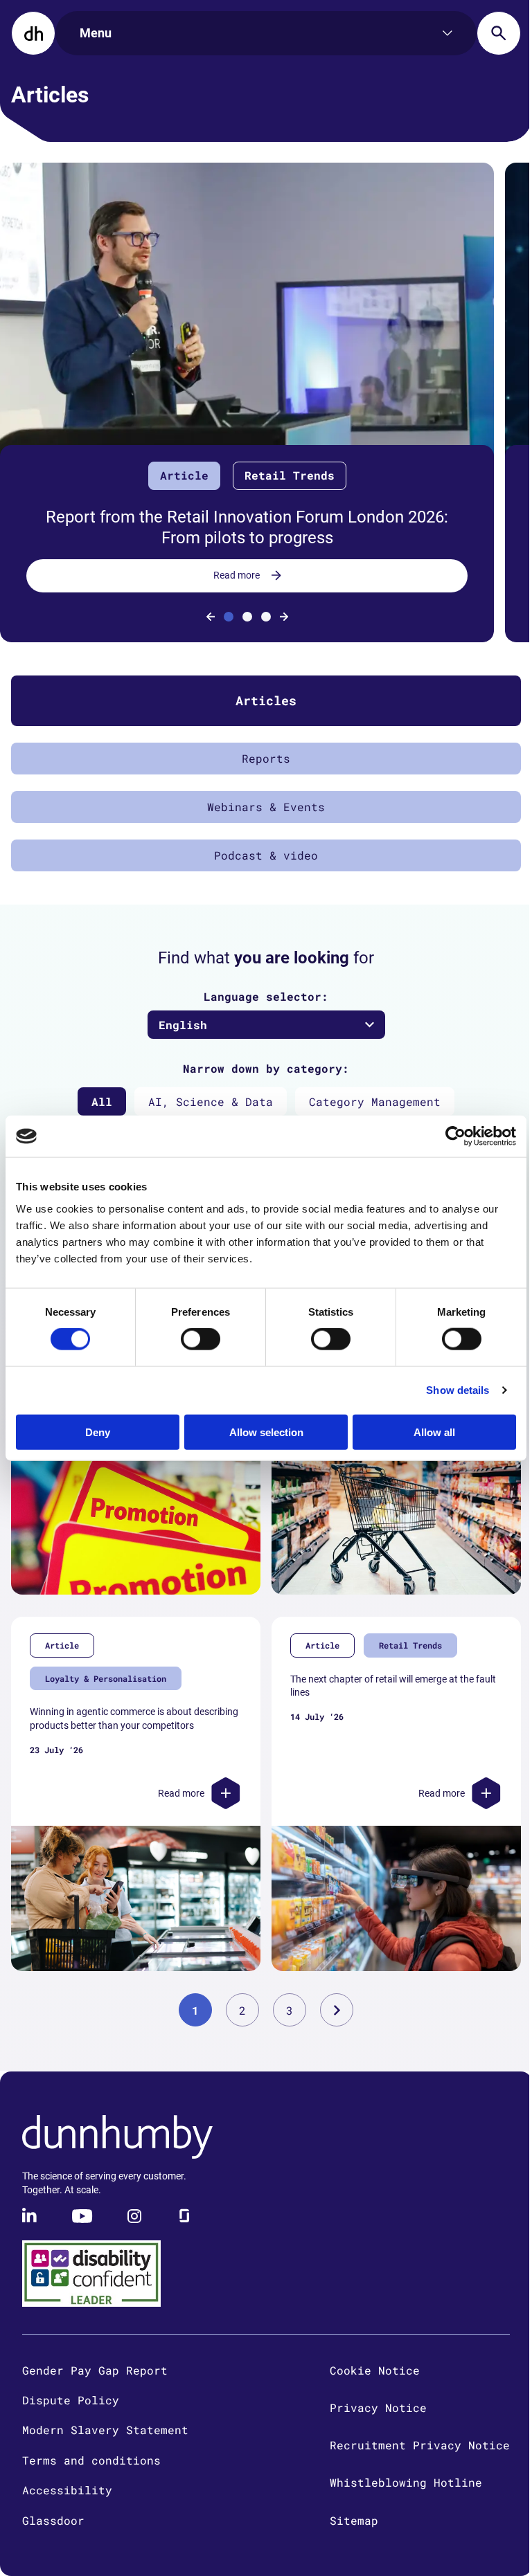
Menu (96, 33)
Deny (98, 1432)
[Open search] (499, 33)
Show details (458, 1390)
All (102, 1101)
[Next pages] (337, 2010)
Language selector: (266, 996)
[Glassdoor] (184, 2216)
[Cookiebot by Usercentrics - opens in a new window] (455, 1136)
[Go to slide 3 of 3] (266, 617)
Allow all (434, 1432)
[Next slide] (284, 617)
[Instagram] (134, 2216)
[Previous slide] (211, 617)
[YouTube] (82, 2216)
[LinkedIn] (30, 2216)
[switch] (201, 1339)
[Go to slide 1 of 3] (229, 617)
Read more (237, 575)
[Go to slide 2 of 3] (247, 617)
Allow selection (266, 1432)
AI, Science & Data (211, 1101)
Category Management (375, 1101)
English (183, 1025)
